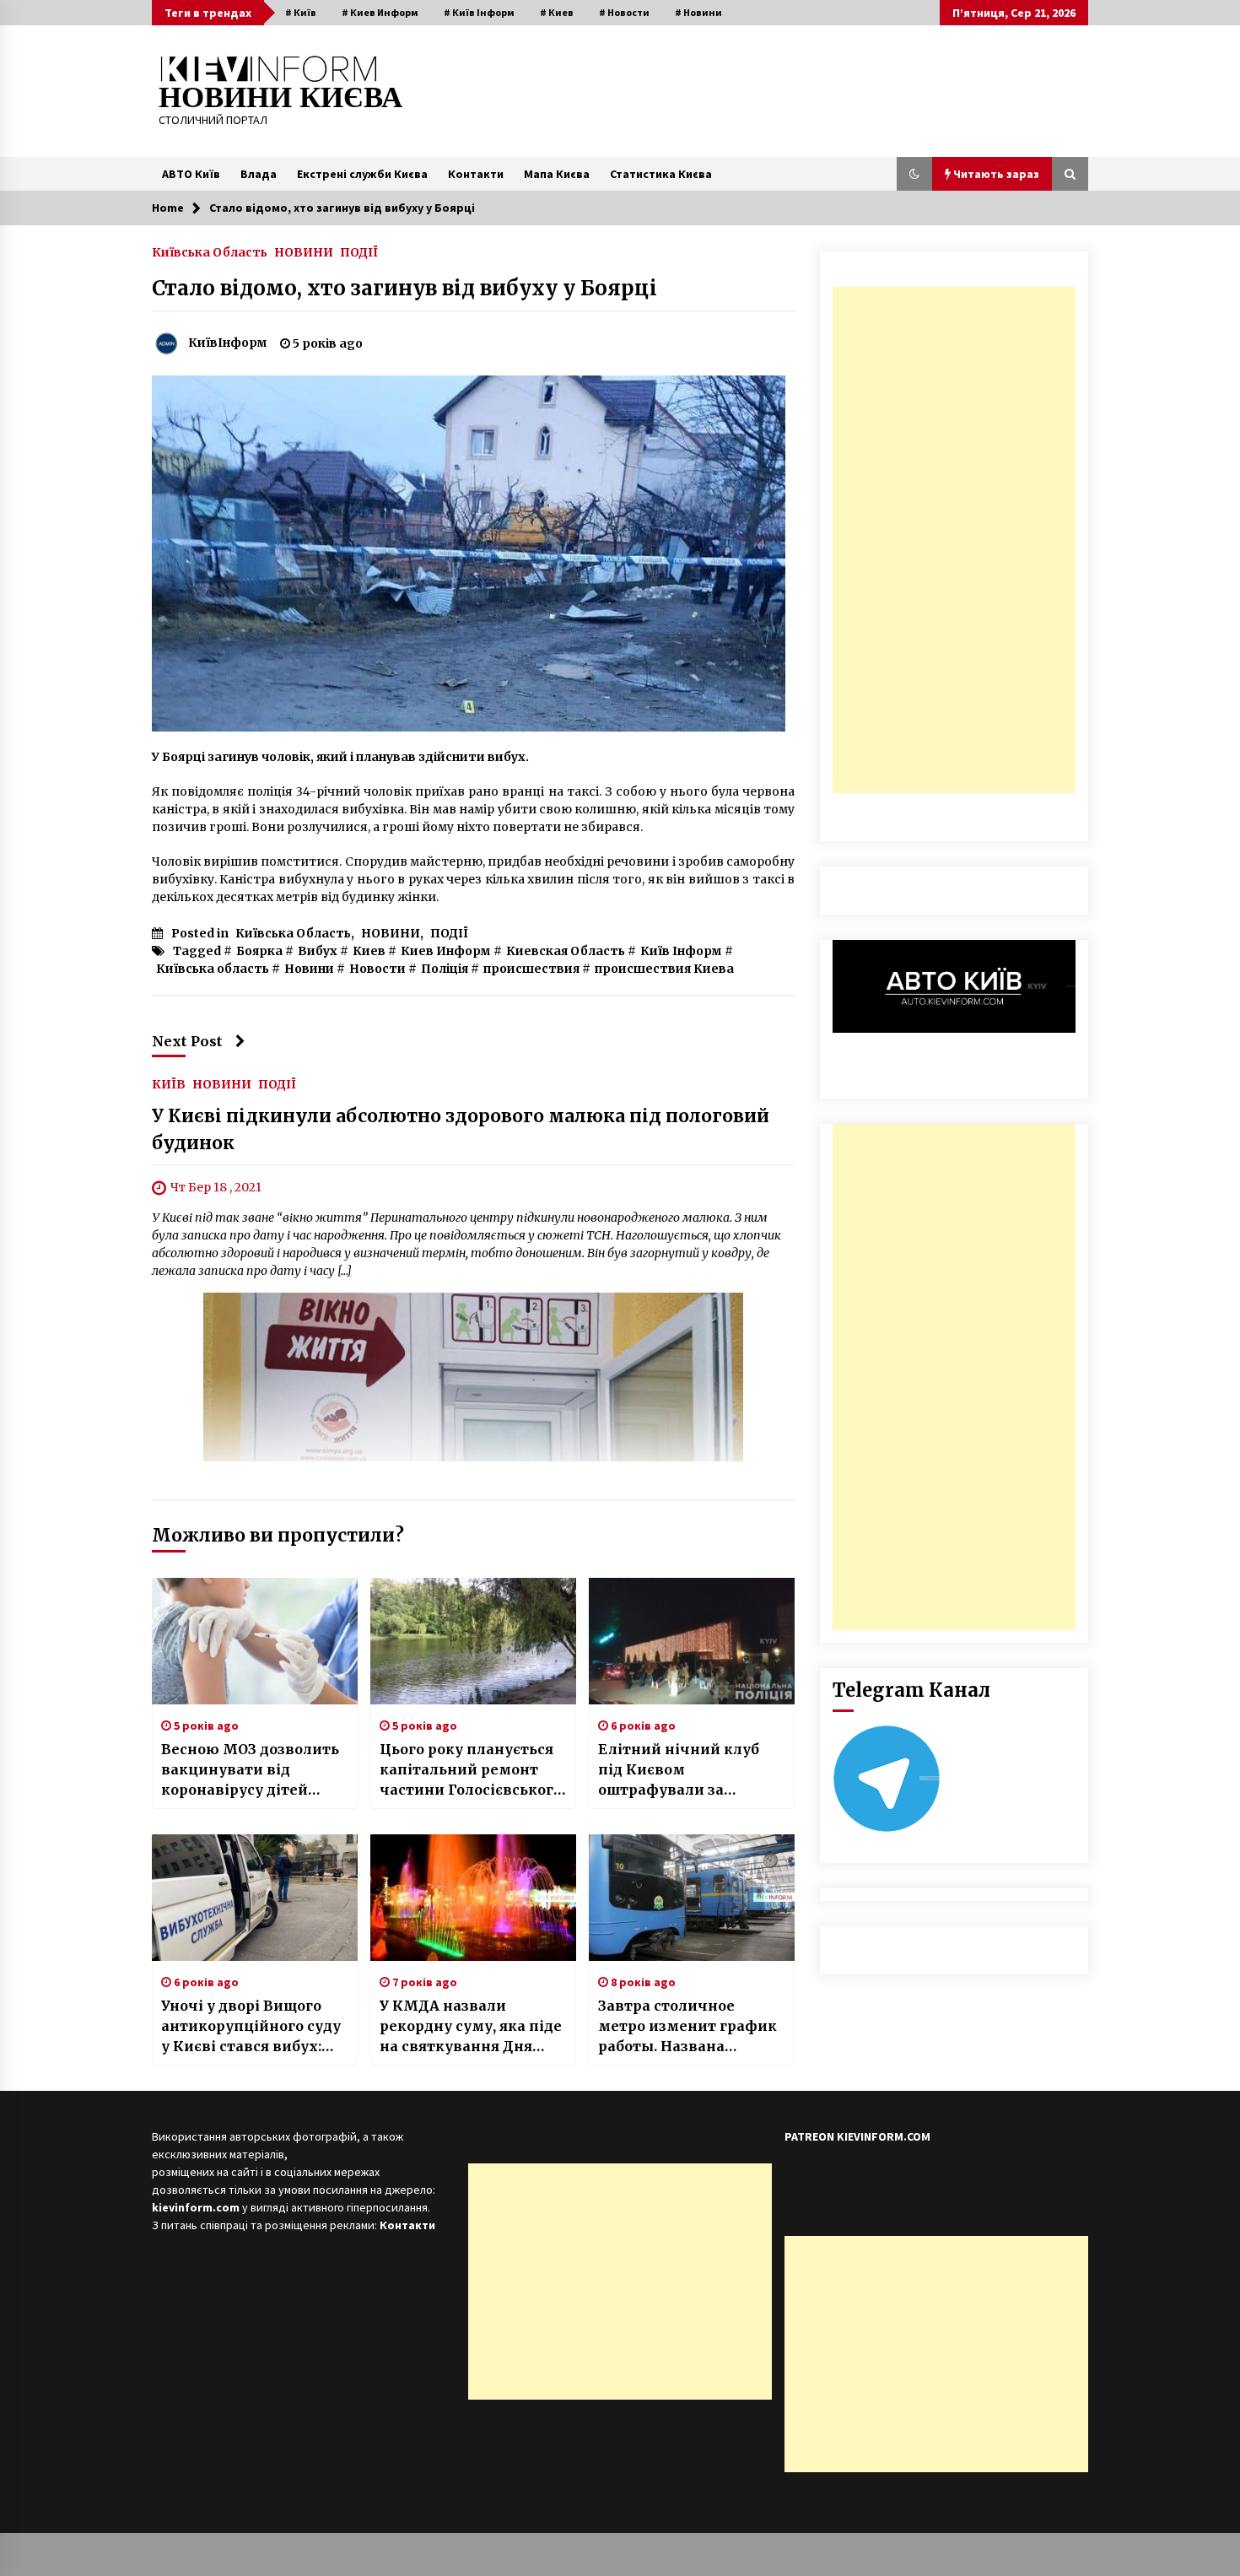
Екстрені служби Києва (362, 174)
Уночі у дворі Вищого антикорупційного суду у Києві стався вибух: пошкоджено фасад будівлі (251, 2027)
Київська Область (210, 251)
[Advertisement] (954, 540)
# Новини (698, 12)
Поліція (445, 969)
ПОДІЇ (359, 251)
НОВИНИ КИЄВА (280, 97)
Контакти (476, 174)
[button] (914, 174)
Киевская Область (566, 951)
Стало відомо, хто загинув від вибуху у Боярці (404, 288)
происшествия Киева (664, 969)
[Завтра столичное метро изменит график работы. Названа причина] (692, 1898)
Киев (369, 951)
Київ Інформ (681, 951)
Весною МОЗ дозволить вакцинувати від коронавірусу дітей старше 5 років (250, 1770)
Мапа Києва (557, 174)
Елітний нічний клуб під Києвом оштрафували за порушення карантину (685, 1770)
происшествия (531, 969)
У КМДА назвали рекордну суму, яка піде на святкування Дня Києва (471, 2027)
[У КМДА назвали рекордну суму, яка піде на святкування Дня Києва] (473, 1898)
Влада (259, 174)
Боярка (259, 951)
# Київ (301, 12)
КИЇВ (169, 1083)
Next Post (187, 1041)
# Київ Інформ (479, 12)
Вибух (318, 951)
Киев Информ (446, 951)
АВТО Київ (191, 174)
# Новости (624, 12)
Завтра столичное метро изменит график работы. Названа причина (687, 2027)
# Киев (557, 12)
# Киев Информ (380, 12)
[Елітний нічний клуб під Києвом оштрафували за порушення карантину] (692, 1641)
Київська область (213, 969)
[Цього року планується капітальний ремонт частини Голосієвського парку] (473, 1641)
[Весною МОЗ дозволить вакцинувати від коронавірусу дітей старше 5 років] (255, 1641)
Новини (309, 969)
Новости (377, 969)
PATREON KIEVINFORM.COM (857, 2136)
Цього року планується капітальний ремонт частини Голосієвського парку (471, 1770)
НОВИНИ (304, 251)
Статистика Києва (661, 174)
